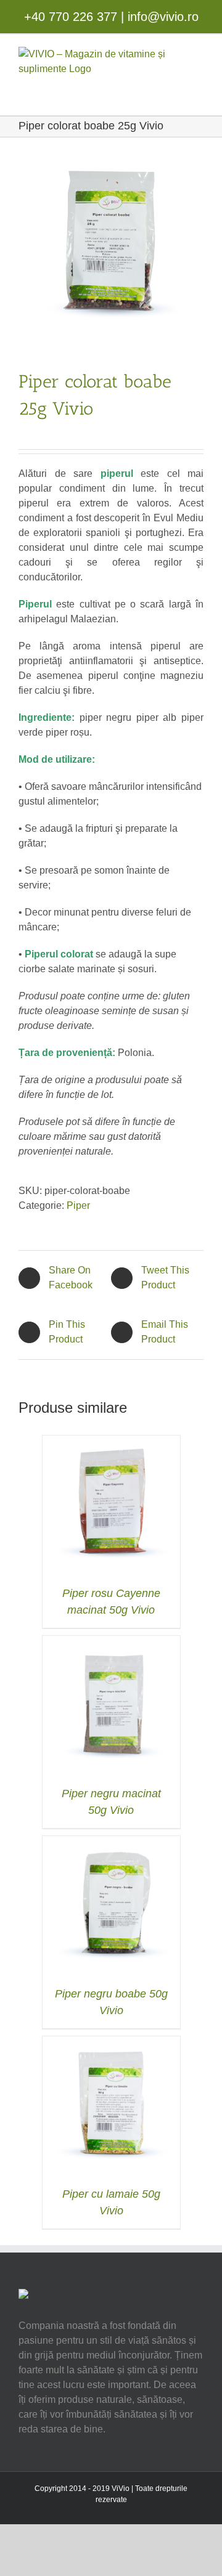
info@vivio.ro (163, 17)
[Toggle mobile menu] (193, 90)
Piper (78, 1205)
